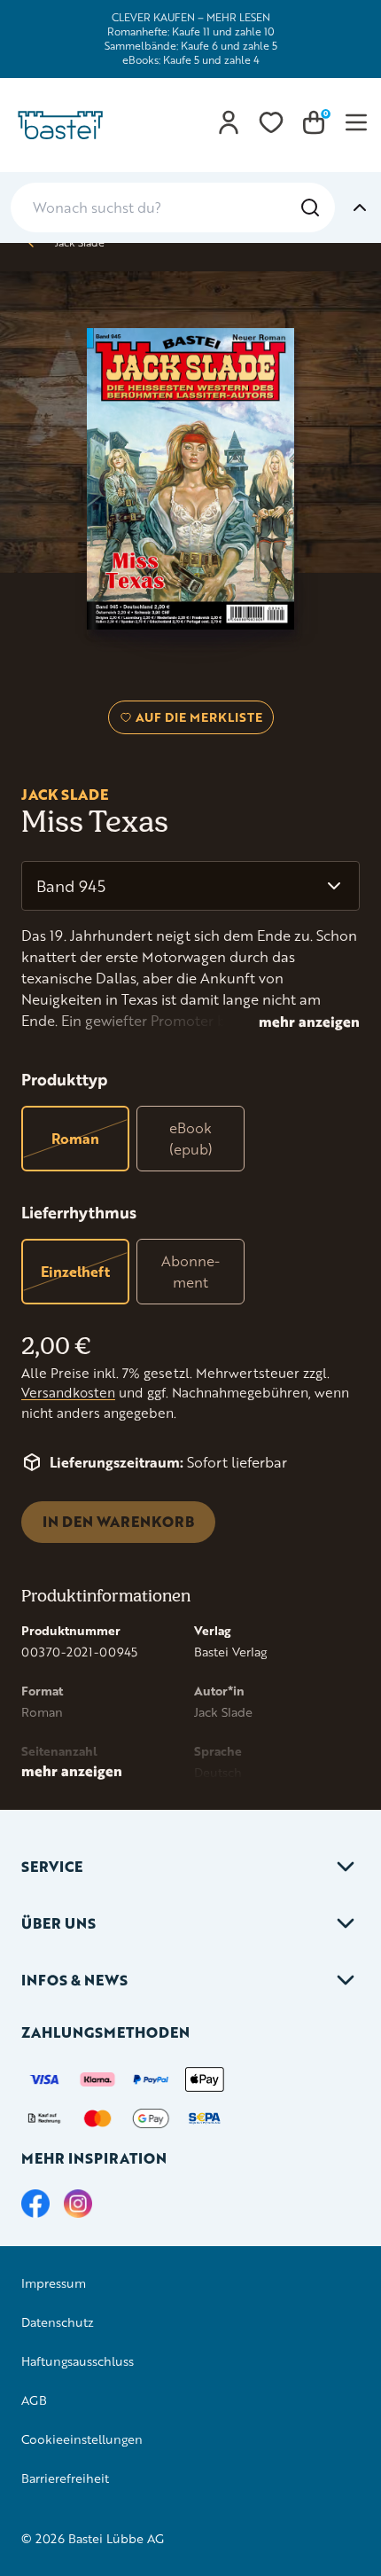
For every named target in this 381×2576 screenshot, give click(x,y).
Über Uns (58, 1923)
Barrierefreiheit (65, 2478)
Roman (75, 1138)
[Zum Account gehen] (229, 122)
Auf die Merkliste (196, 721)
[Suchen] (310, 207)
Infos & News (74, 1980)
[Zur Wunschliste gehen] (271, 122)
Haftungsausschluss (78, 2361)
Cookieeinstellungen (82, 2439)
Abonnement (190, 1271)
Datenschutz (58, 2322)
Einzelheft (75, 1271)
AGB (34, 2400)
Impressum (54, 2283)
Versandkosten (68, 1393)
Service (52, 1866)
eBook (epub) (191, 1138)
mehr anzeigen (309, 1022)
